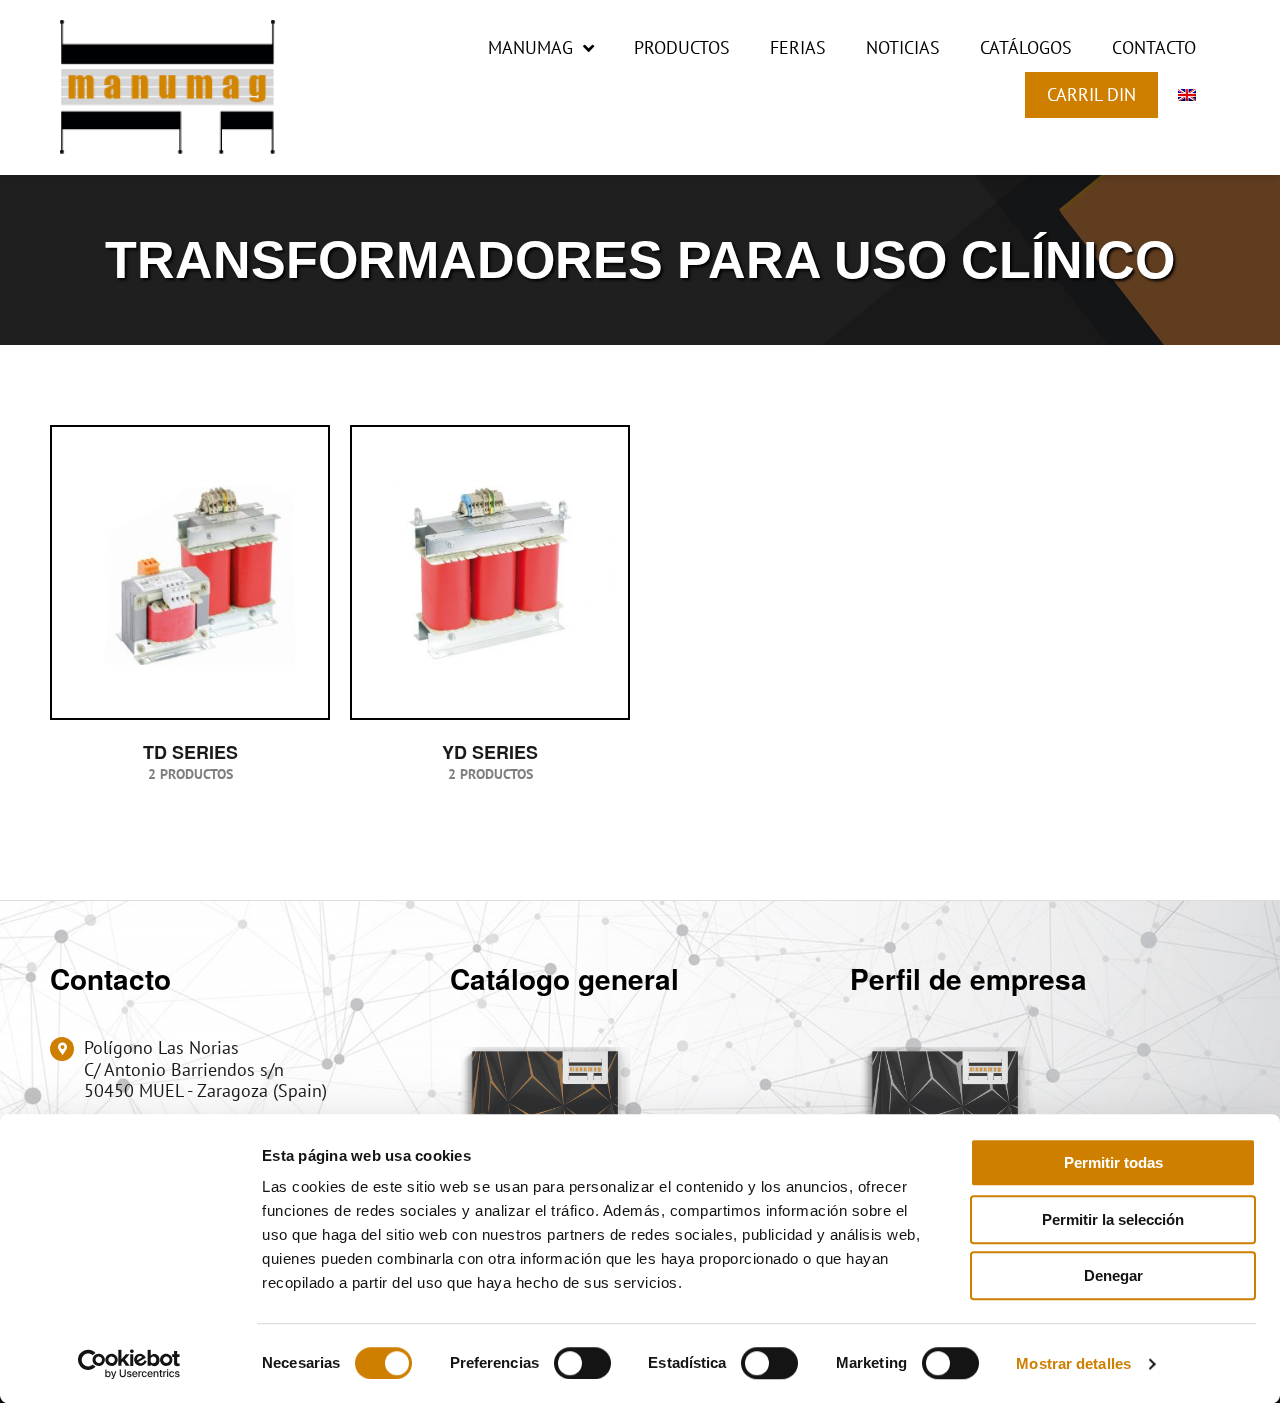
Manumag (530, 47)
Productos (682, 47)
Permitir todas (1113, 1162)
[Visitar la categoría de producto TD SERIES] (190, 572)
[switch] (582, 1363)
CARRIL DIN (1091, 94)
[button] (1199, 134)
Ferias (798, 47)
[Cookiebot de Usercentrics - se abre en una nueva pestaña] (129, 1364)
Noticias (903, 47)
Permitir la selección (1113, 1219)
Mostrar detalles (1073, 1363)
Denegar (1113, 1275)
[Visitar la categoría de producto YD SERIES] (490, 572)
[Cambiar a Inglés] (1187, 95)
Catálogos (1026, 47)
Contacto (1154, 47)
